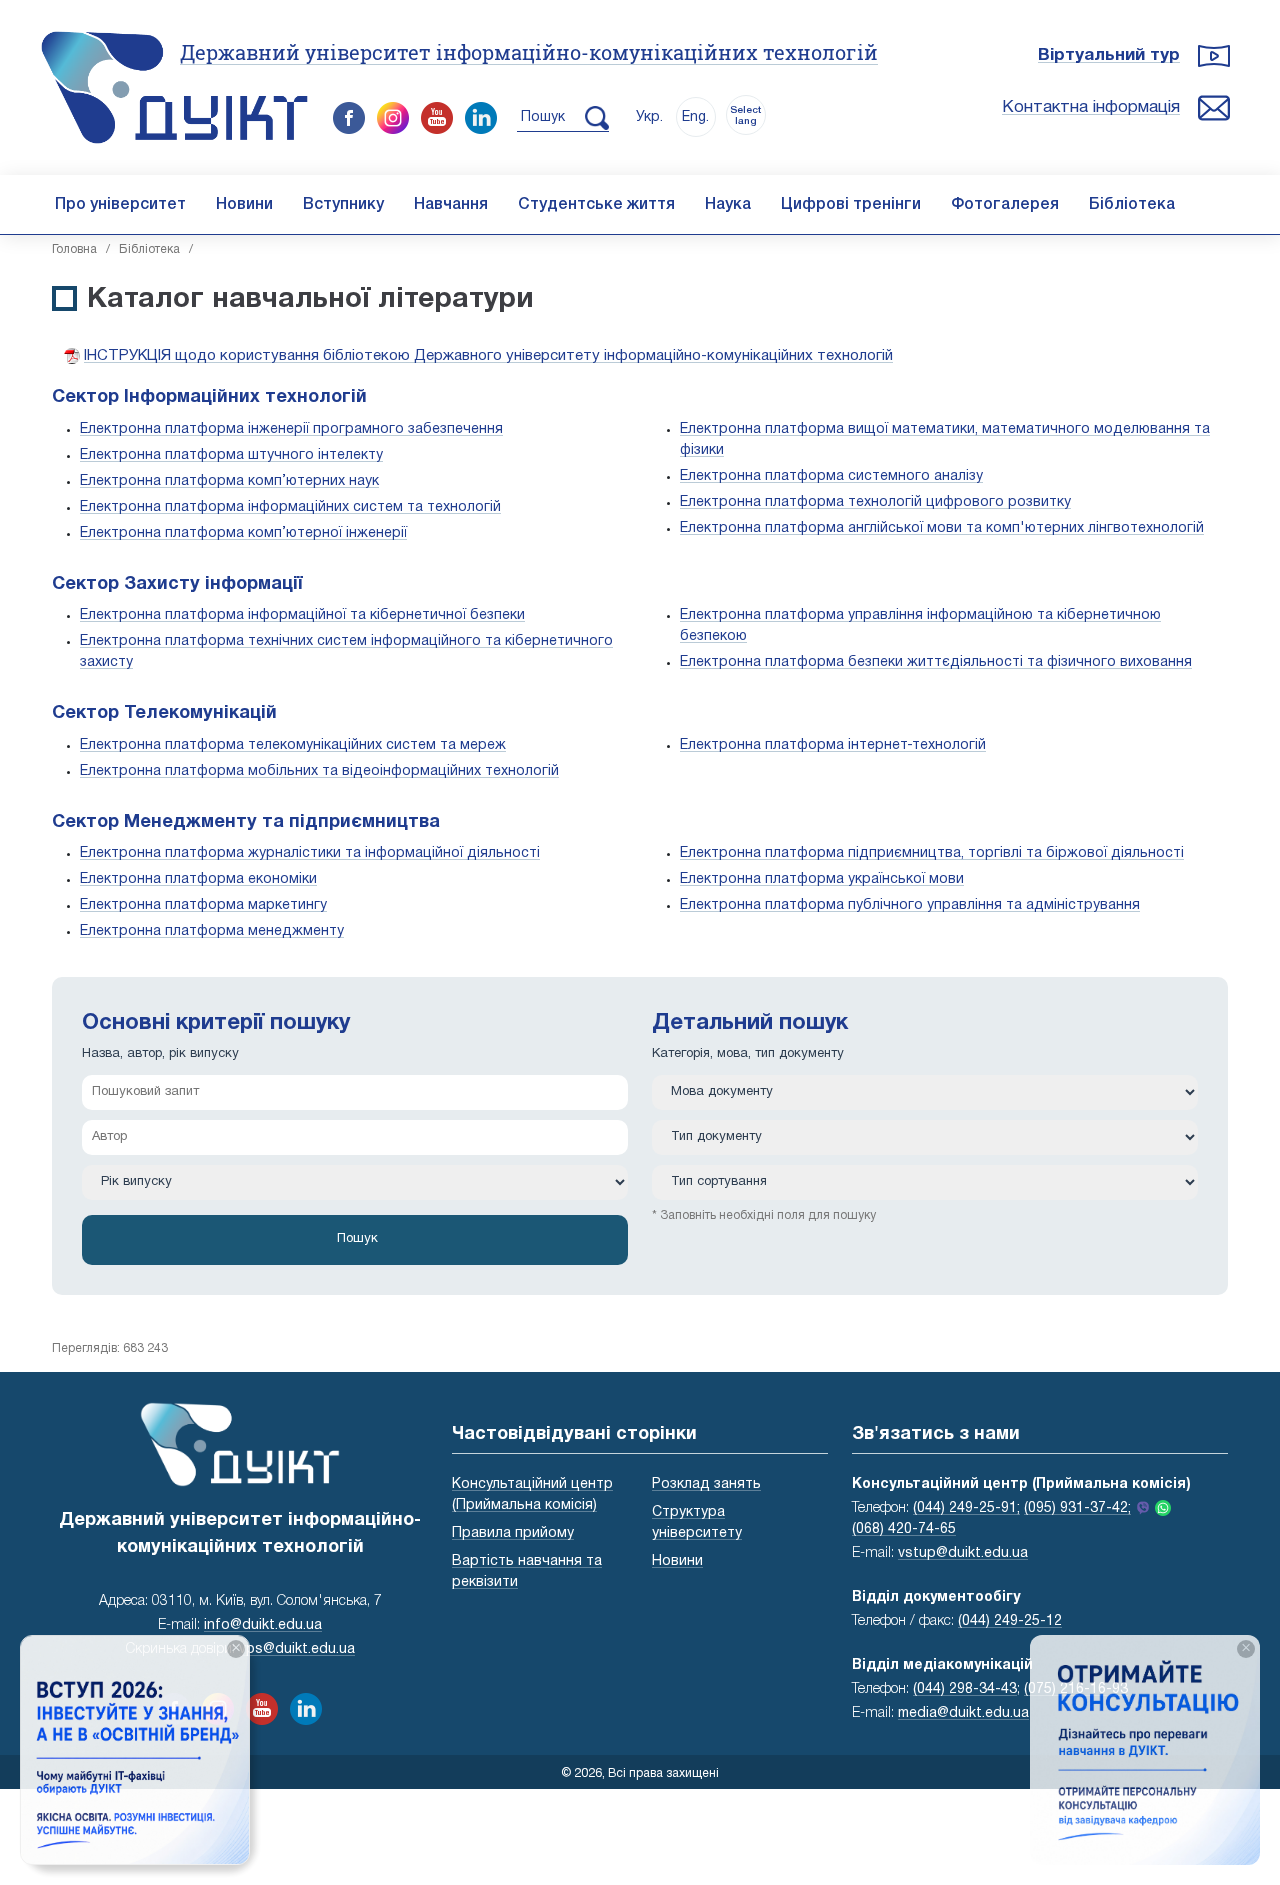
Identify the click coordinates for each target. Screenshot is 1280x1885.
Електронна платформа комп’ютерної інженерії (243, 533)
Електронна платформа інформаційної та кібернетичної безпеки (302, 615)
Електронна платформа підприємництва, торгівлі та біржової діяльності (932, 853)
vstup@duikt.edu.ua (963, 1553)
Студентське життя (596, 205)
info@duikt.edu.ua (263, 1625)
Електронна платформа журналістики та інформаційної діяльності (310, 853)
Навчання (451, 205)
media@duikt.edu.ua (963, 1713)
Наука (728, 205)
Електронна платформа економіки (198, 879)
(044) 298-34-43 (965, 1689)
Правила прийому (513, 1533)
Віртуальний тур (1109, 55)
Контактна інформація (1091, 107)
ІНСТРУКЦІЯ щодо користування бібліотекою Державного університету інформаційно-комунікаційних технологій (488, 356)
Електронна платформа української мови (822, 879)
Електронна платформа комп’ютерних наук (229, 481)
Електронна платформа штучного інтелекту (231, 455)
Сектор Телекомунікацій (164, 713)
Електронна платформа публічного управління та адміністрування (910, 905)
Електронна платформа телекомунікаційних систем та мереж (293, 745)
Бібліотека (1132, 205)
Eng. (695, 117)
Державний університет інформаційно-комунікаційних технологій (529, 52)
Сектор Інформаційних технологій (209, 397)
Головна (74, 249)
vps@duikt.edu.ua (297, 1649)
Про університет (120, 205)
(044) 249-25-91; (966, 1508)
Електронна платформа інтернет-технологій (833, 745)
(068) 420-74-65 (904, 1529)
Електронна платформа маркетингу (203, 905)
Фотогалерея (1005, 205)
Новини (244, 205)
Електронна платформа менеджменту (212, 931)
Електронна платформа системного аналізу (831, 476)
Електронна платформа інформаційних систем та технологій (290, 507)
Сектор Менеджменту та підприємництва (246, 822)
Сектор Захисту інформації (177, 584)
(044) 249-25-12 (1010, 1621)
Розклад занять (706, 1484)
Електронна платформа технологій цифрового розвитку (875, 502)
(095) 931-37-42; (1077, 1508)
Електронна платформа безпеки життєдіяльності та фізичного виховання (936, 662)
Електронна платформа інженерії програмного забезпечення (291, 429)
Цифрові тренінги (851, 205)
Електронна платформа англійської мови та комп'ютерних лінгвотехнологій (942, 528)
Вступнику (343, 205)
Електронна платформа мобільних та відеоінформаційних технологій (319, 771)
